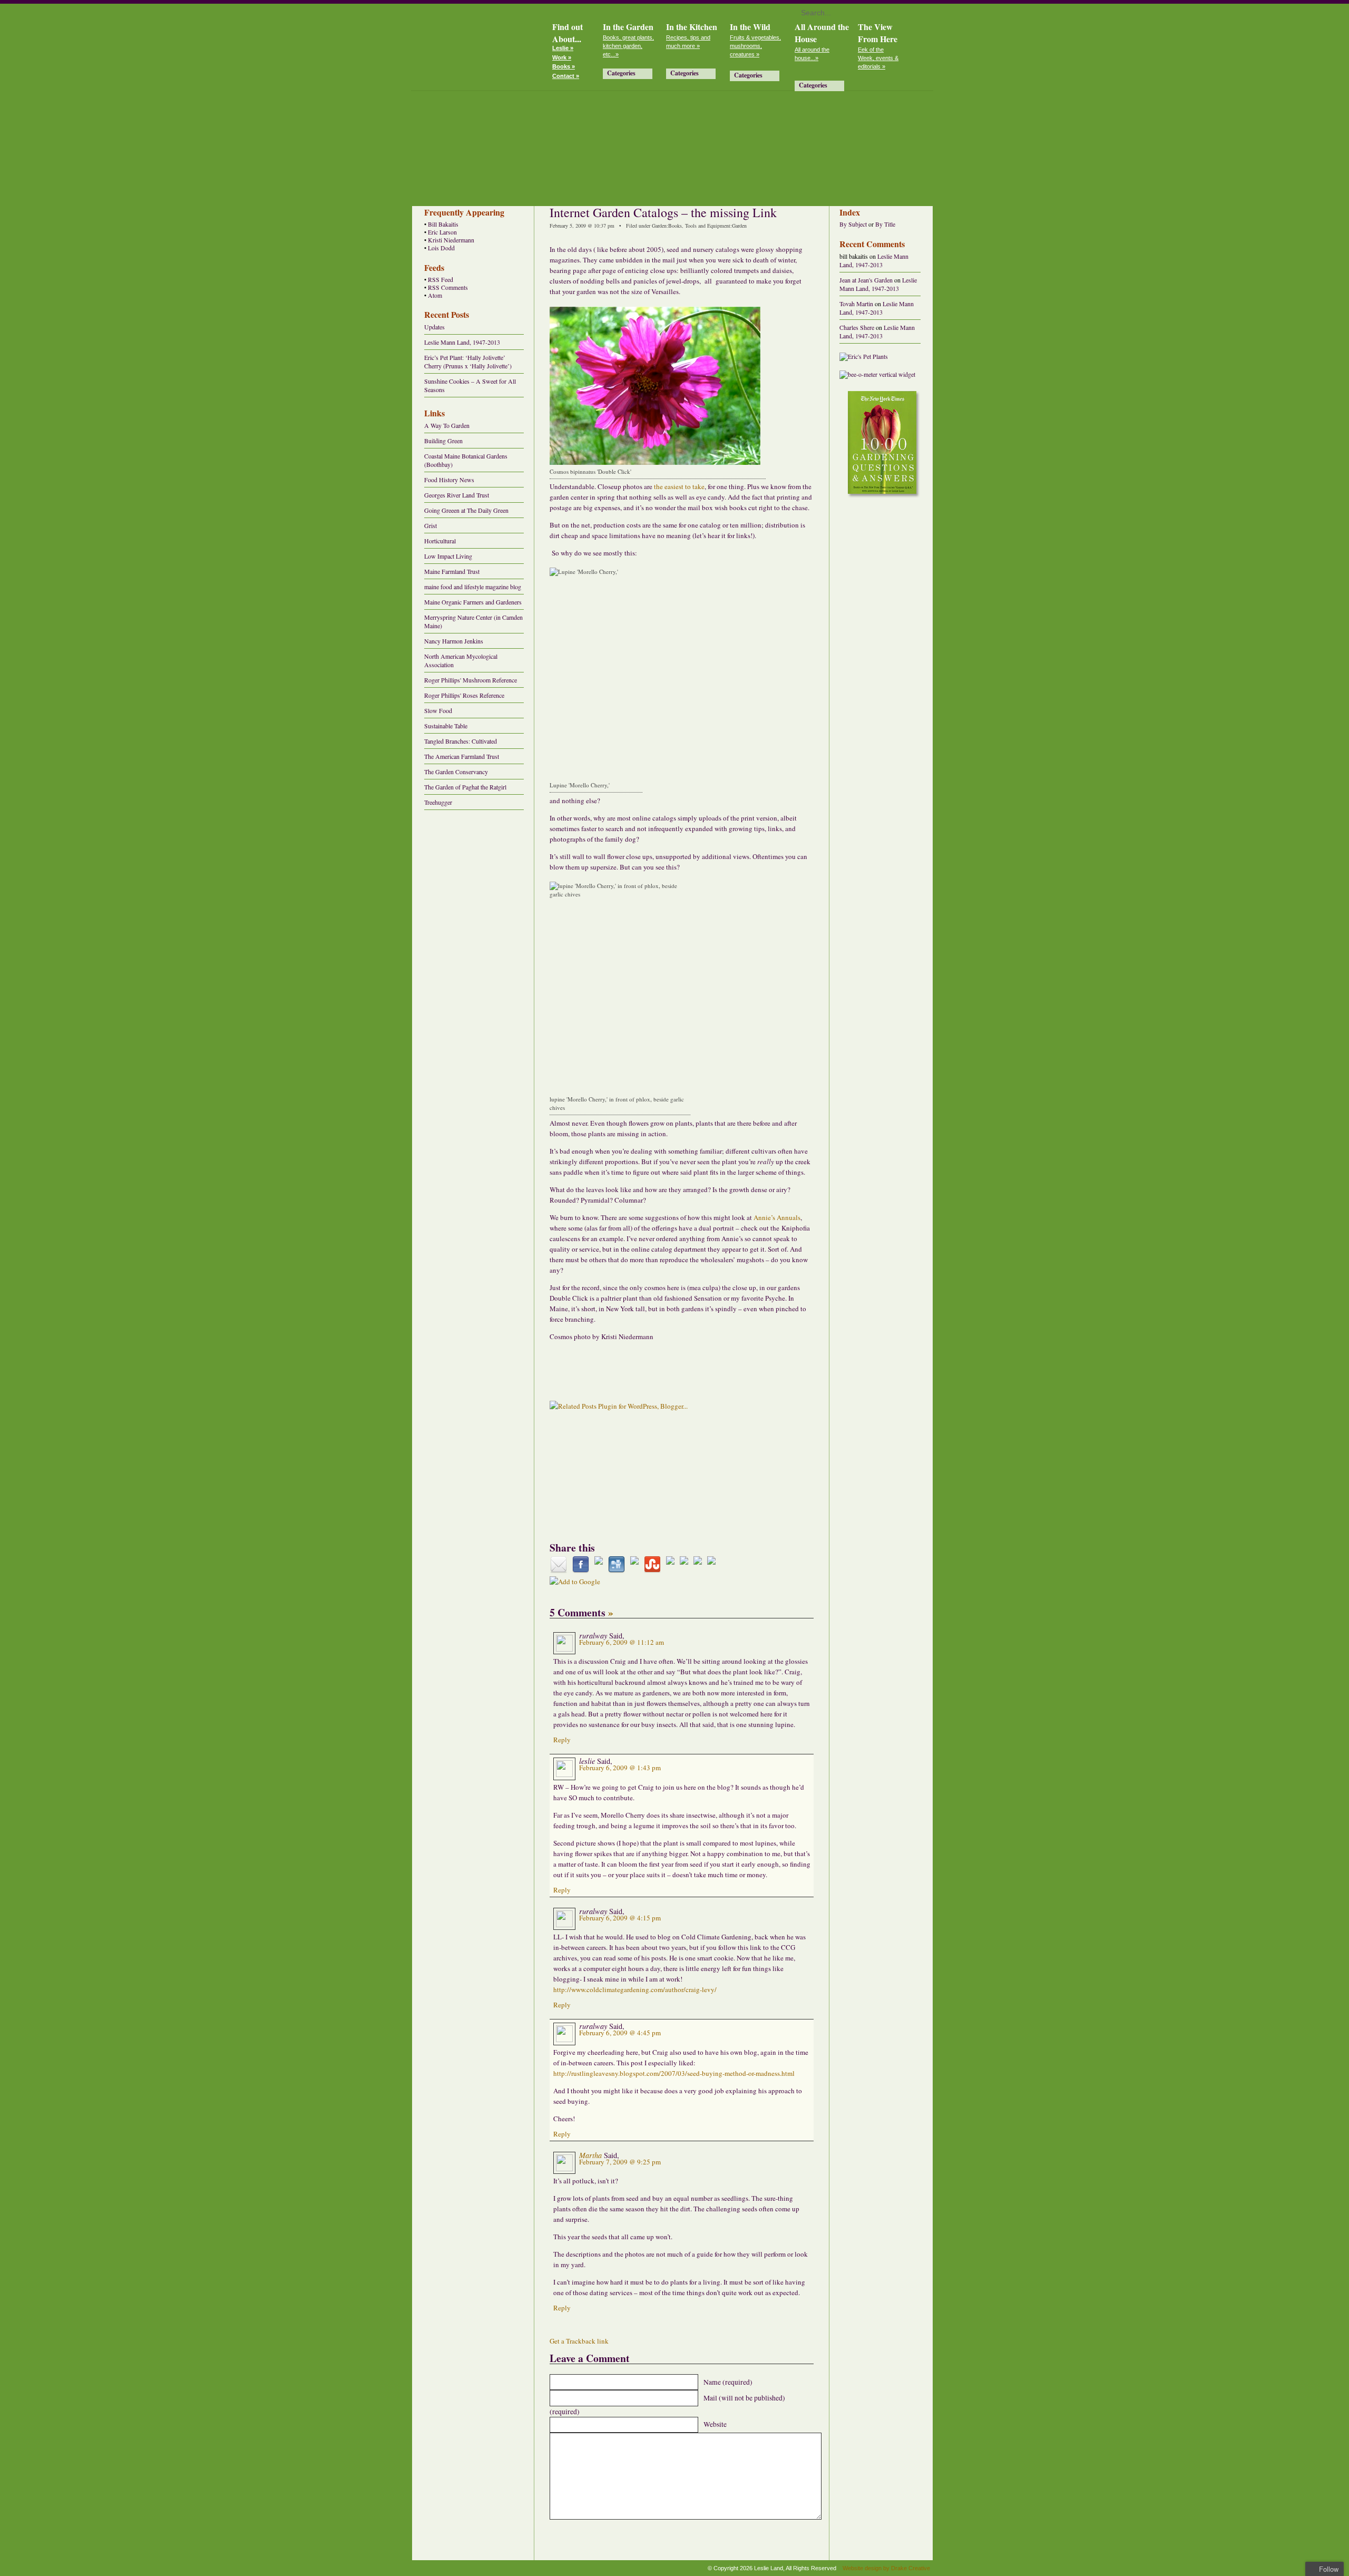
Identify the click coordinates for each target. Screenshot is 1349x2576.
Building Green (443, 441)
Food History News (449, 480)
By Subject (853, 224)
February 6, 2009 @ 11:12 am (622, 1642)
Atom (435, 295)
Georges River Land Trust (457, 495)
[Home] (477, 45)
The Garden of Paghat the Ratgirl (465, 787)
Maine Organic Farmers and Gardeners (473, 602)
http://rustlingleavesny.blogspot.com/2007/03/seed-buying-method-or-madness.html (674, 2073)
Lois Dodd (441, 248)
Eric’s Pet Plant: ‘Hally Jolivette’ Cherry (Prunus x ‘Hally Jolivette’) (468, 362)
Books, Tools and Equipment (699, 226)
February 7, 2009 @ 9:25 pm (620, 2162)
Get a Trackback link (579, 2341)
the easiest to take (679, 486)
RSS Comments (448, 287)
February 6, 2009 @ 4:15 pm (620, 1918)
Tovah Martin (856, 304)
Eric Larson (442, 232)
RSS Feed (441, 280)
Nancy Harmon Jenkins (454, 641)
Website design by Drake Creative (886, 2568)
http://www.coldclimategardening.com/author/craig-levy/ (635, 1989)
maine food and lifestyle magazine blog (473, 587)
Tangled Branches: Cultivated (461, 741)
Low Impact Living (448, 556)
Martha (590, 2155)
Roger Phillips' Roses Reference (464, 695)
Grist (431, 525)
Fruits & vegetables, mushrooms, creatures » (755, 46)
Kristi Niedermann (451, 240)
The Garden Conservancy (456, 772)
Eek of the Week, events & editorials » (878, 58)
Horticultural (440, 541)
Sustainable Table (446, 726)
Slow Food (438, 710)
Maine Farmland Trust (452, 571)
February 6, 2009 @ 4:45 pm (620, 2033)
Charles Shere (857, 327)
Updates (434, 327)
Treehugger (438, 802)
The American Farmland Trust (462, 756)
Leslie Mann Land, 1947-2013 (462, 342)
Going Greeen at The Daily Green (466, 510)
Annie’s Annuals (777, 1217)
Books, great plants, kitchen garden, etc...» (628, 46)
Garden (659, 226)
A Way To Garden (447, 425)
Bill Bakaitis (443, 224)
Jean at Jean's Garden (866, 280)
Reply (562, 1740)
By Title (885, 224)
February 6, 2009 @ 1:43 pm (620, 1768)
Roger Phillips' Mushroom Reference (471, 680)
